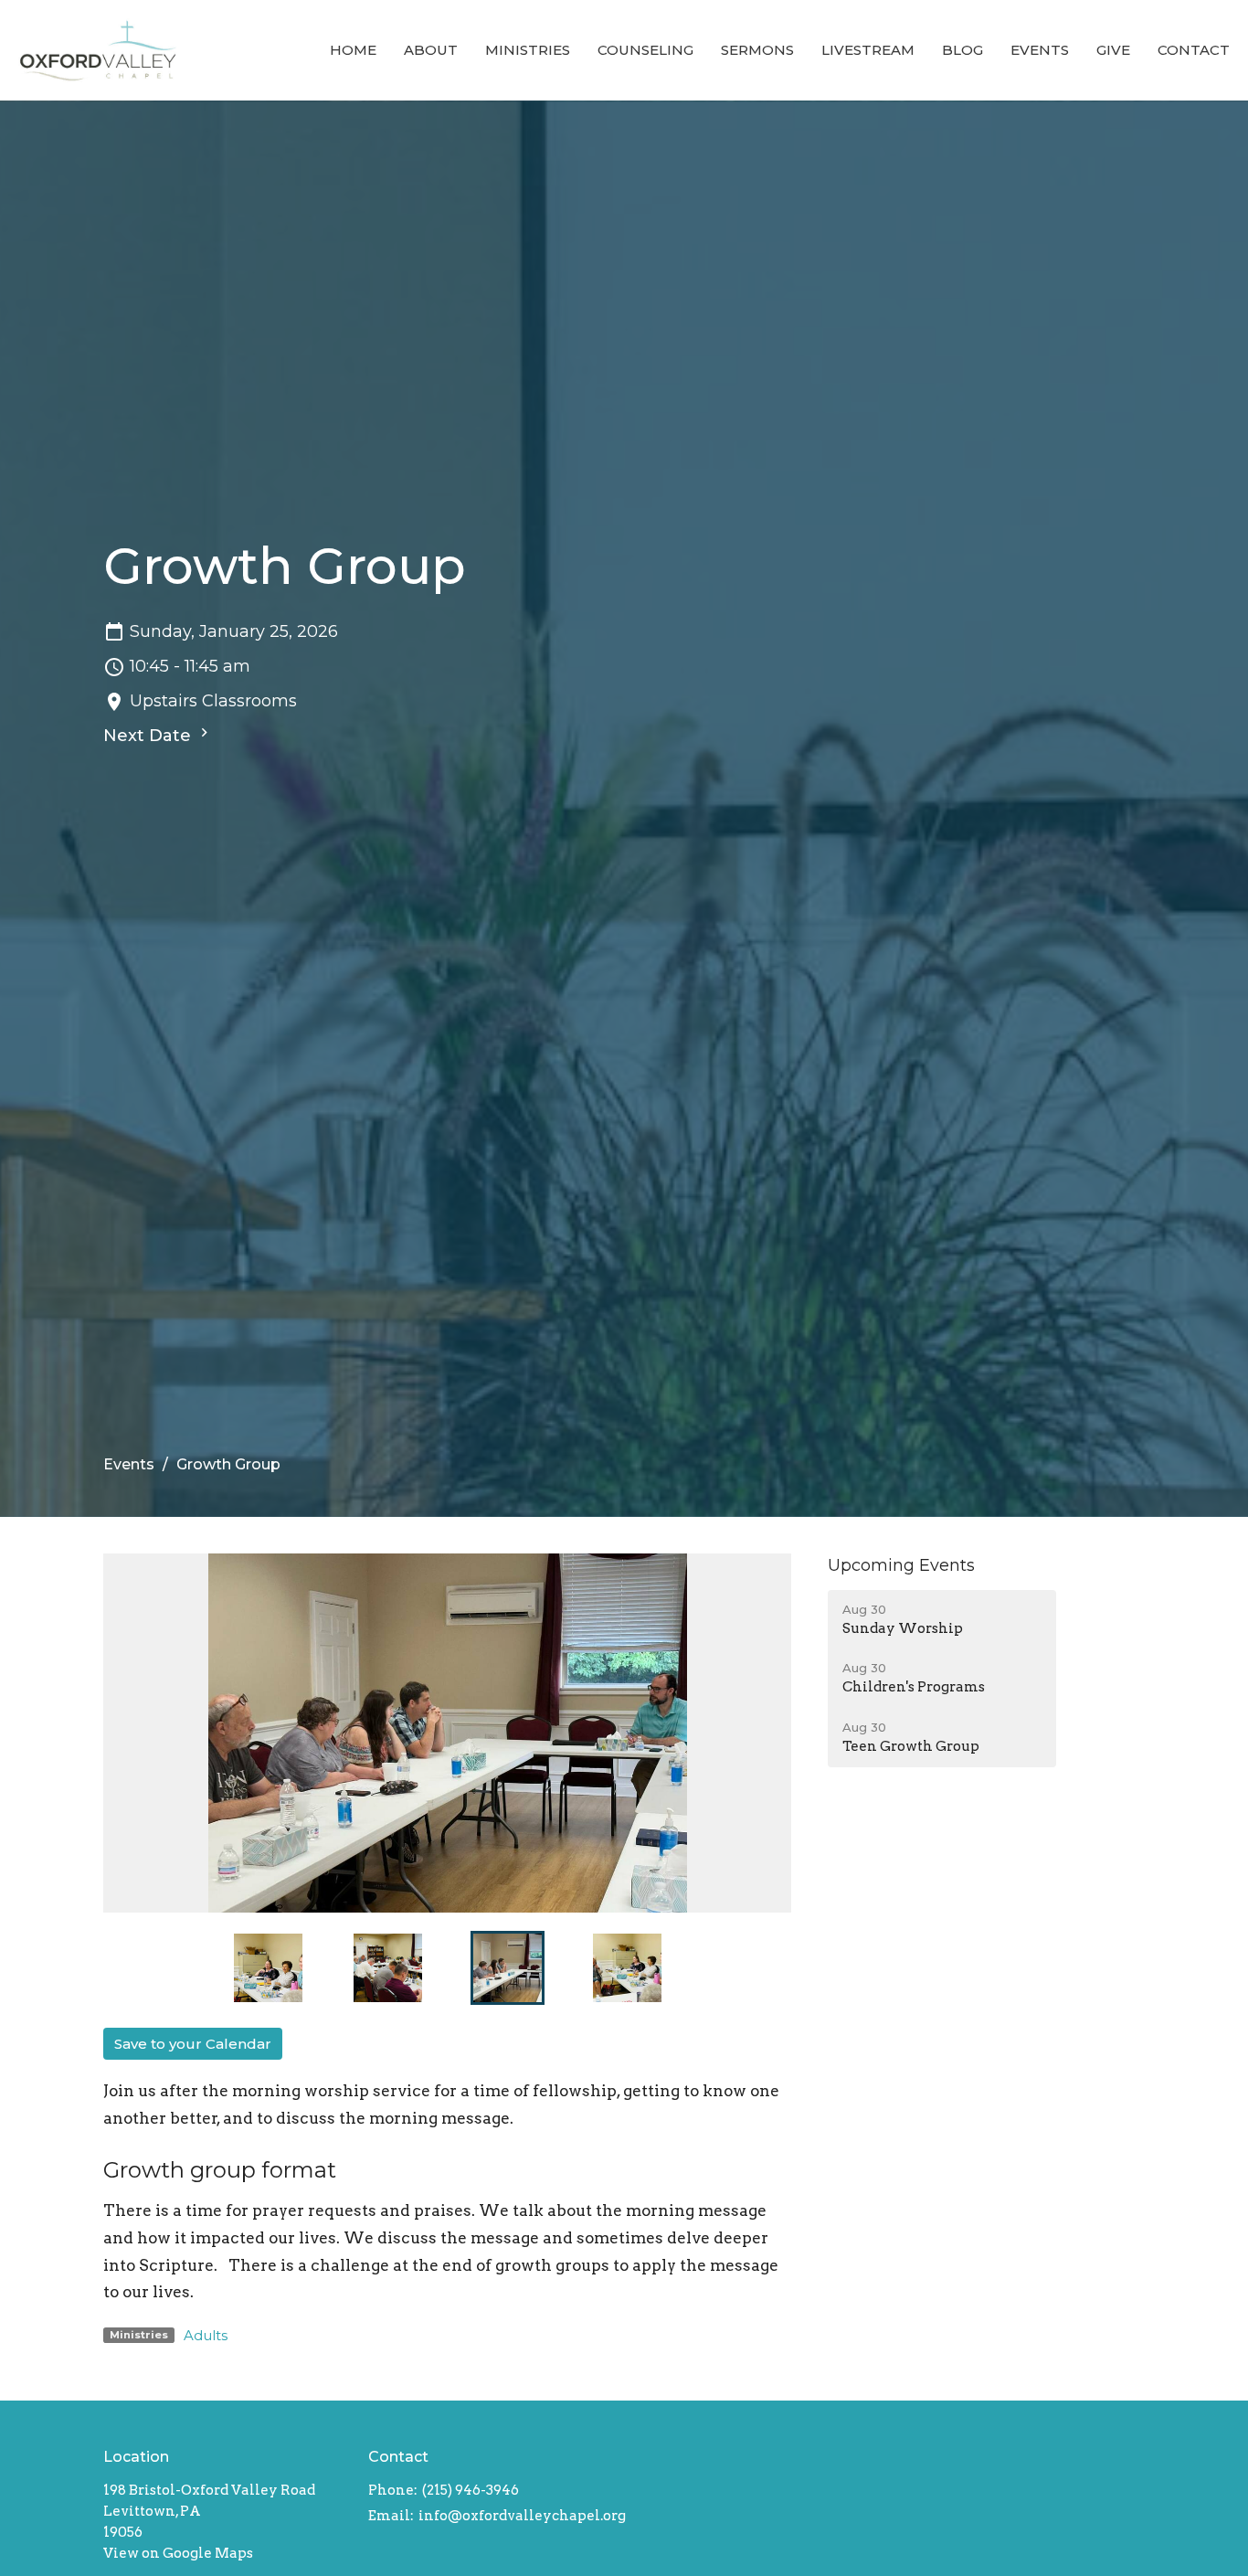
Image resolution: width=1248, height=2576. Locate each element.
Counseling (645, 50)
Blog (962, 50)
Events (1040, 50)
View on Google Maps (178, 2553)
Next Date (149, 736)
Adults (206, 2335)
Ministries (528, 50)
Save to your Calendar (193, 2044)
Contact (1194, 50)
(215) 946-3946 (471, 2490)
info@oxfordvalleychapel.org (522, 2516)
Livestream (868, 50)
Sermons (757, 50)
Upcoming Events (901, 1565)
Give (1113, 50)
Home (353, 50)
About (431, 50)
